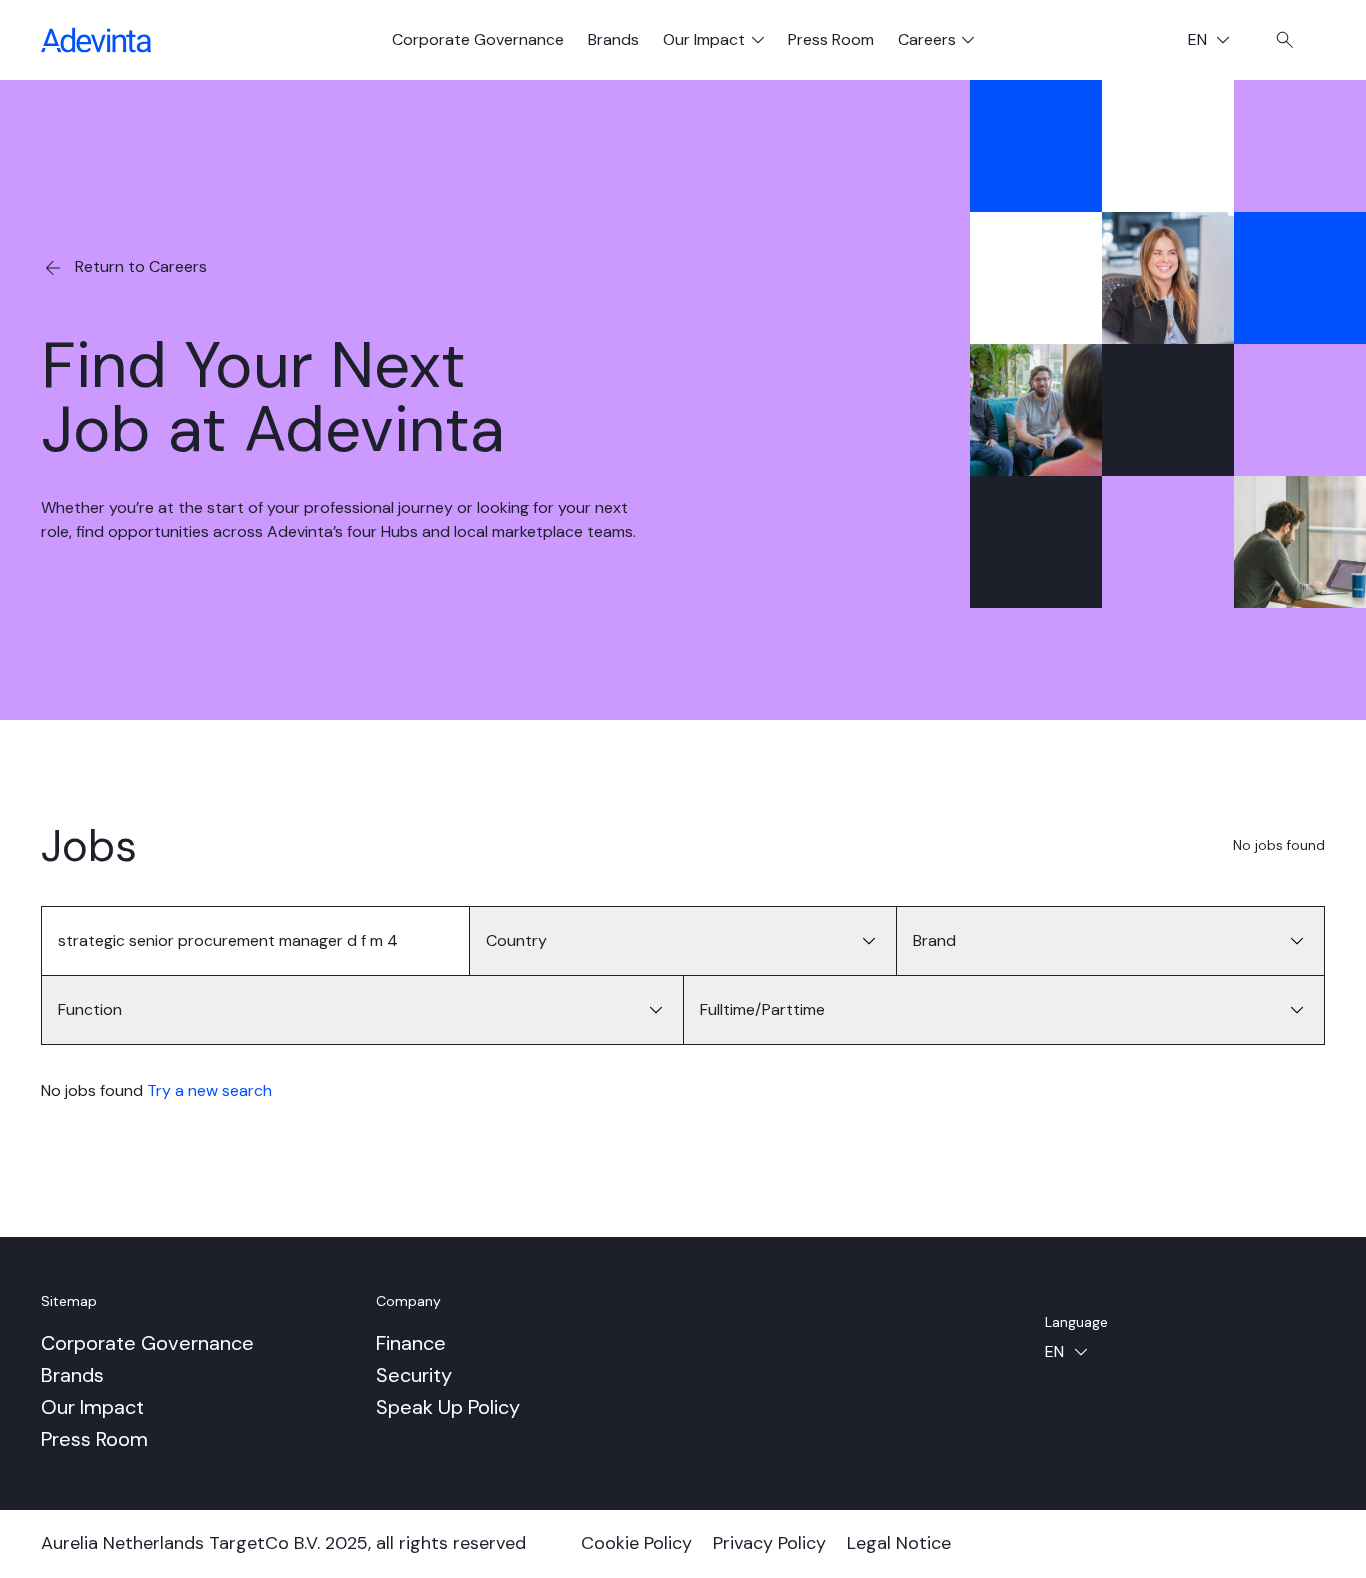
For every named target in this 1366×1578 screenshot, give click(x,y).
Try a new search (209, 1090)
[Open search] (1285, 40)
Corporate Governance (478, 39)
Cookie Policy (636, 1543)
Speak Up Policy (448, 1407)
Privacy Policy (769, 1543)
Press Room (831, 39)
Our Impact (92, 1407)
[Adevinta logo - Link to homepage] (96, 40)
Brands (613, 39)
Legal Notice (899, 1543)
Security (414, 1375)
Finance (411, 1343)
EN (1216, 41)
